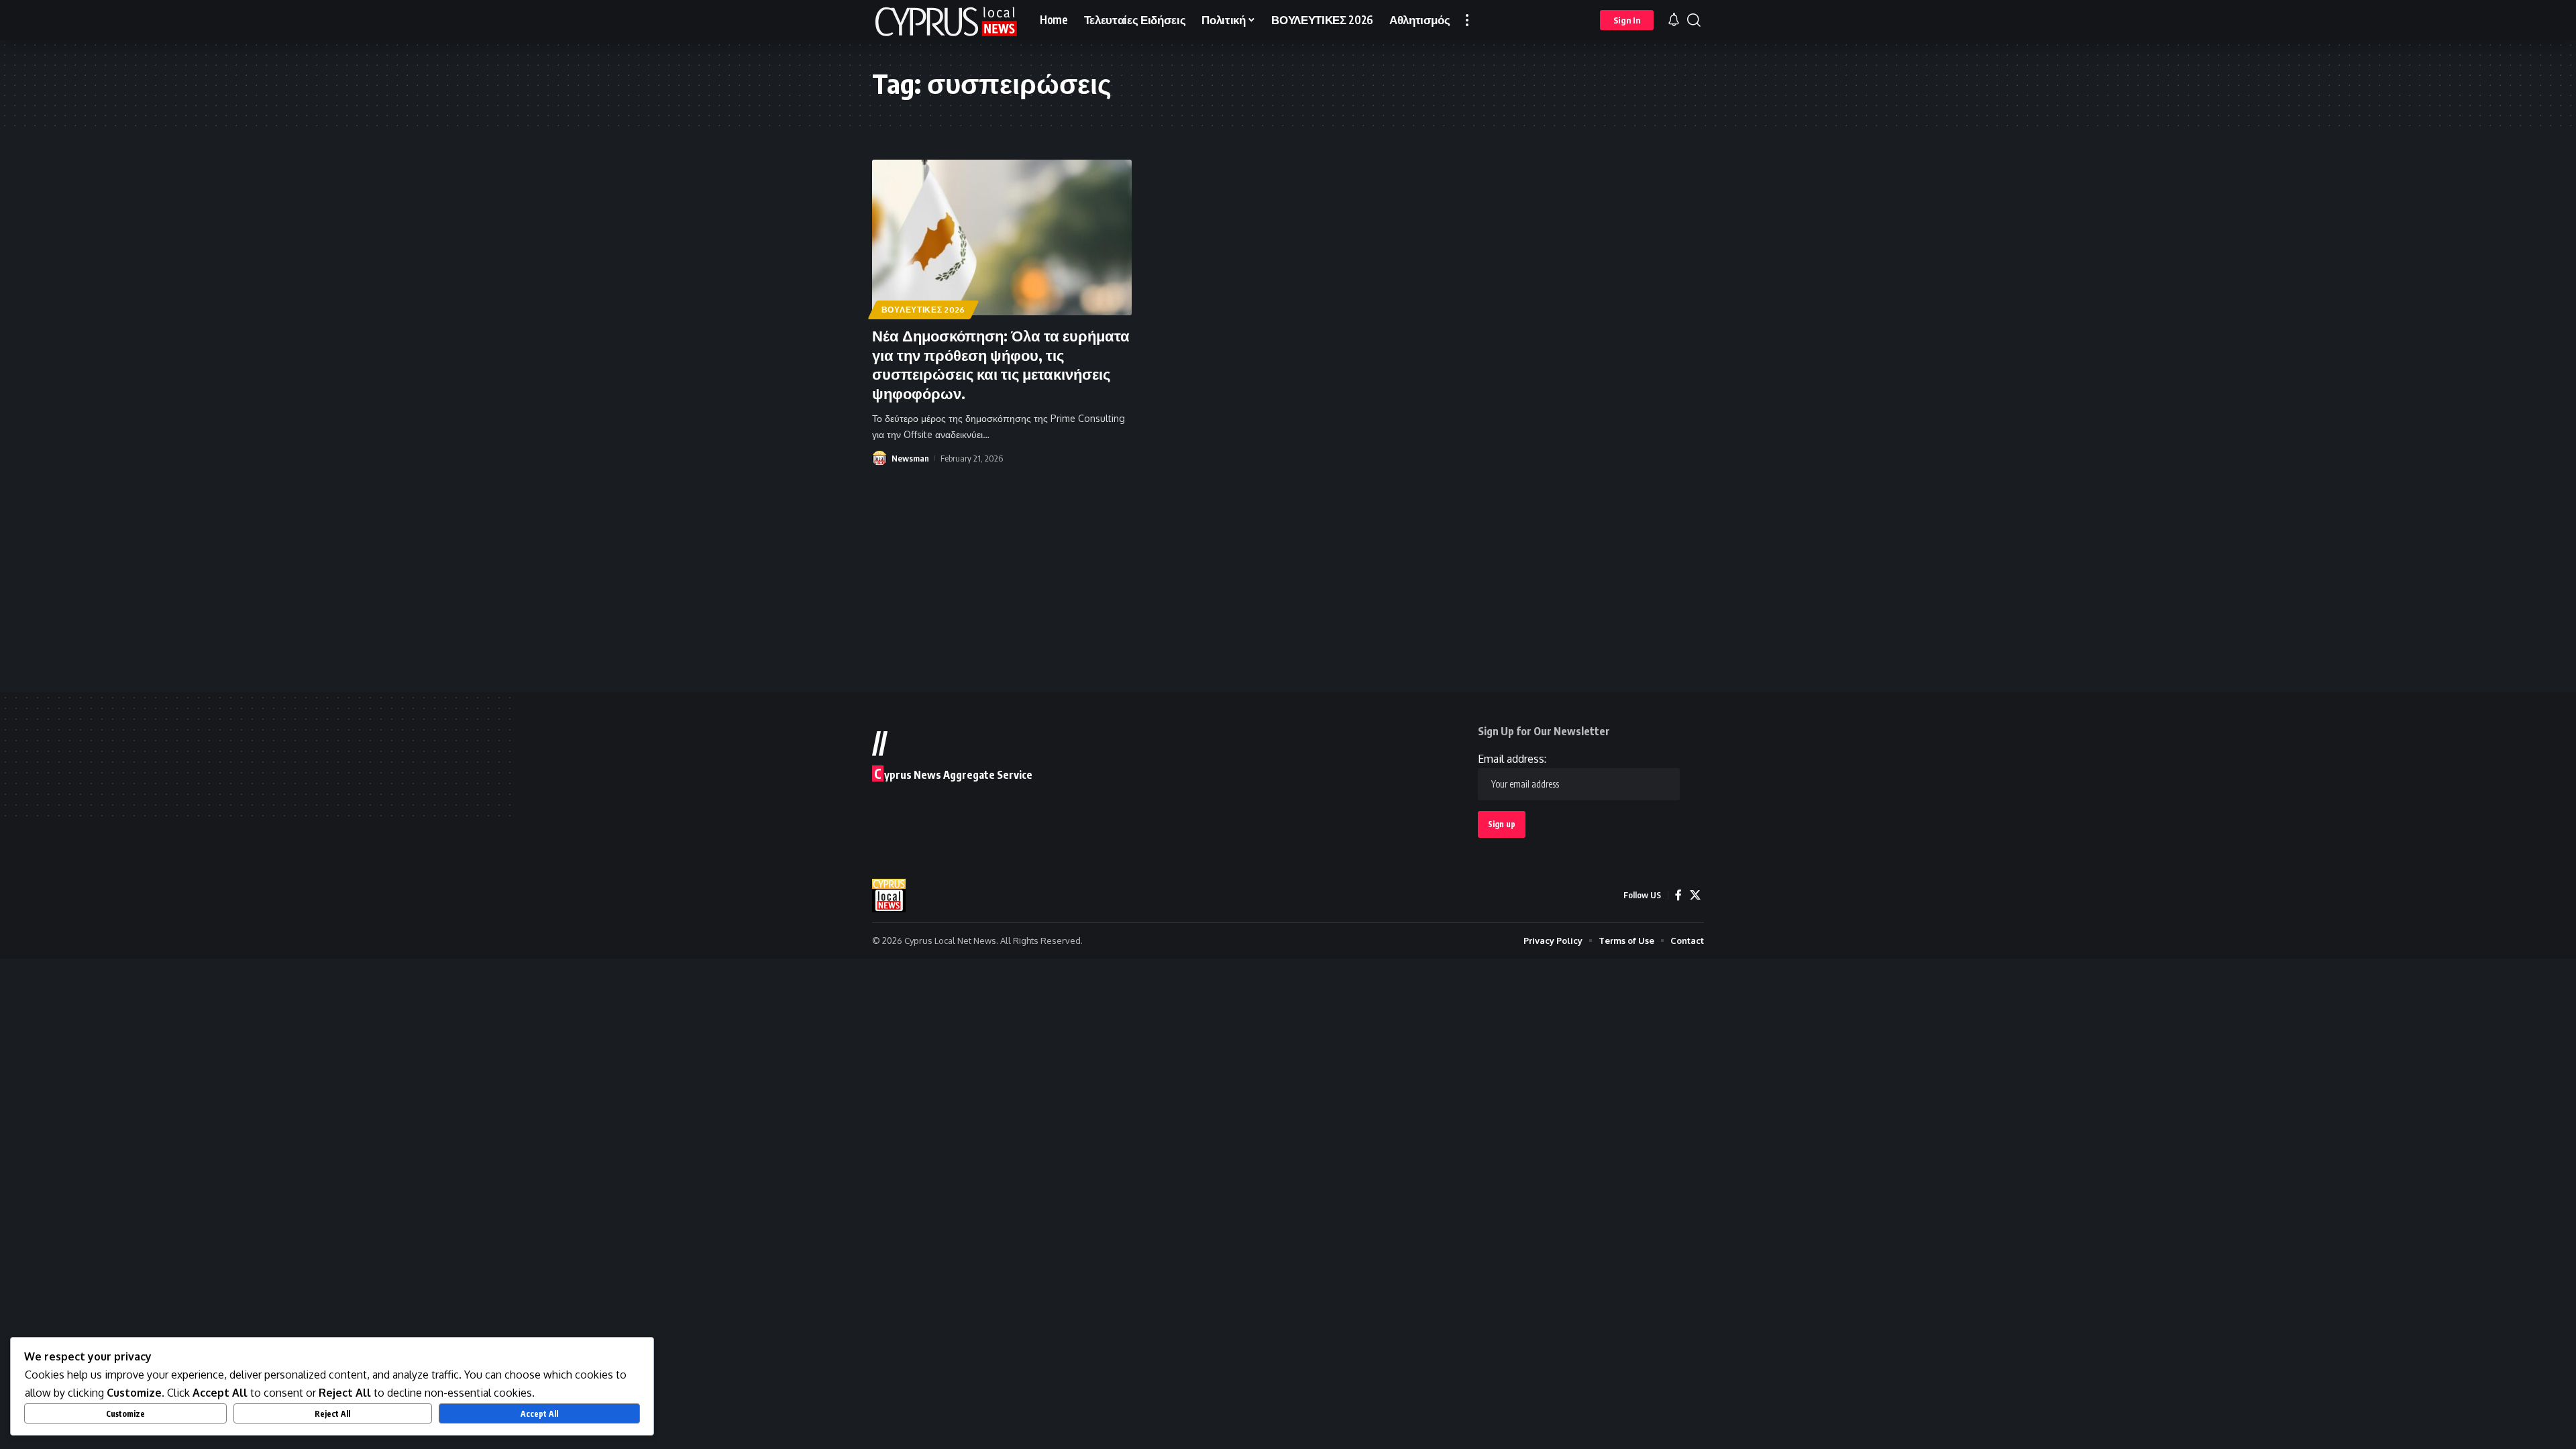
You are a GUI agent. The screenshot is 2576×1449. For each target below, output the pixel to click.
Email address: (1512, 759)
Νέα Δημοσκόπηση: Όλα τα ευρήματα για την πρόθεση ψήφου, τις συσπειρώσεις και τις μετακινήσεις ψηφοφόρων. (1001, 364)
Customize (125, 1414)
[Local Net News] (945, 20)
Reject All (332, 1414)
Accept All (539, 1414)
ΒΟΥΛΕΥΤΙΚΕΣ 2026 (923, 310)
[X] (1695, 895)
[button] (1467, 20)
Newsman (910, 458)
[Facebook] (1678, 895)
